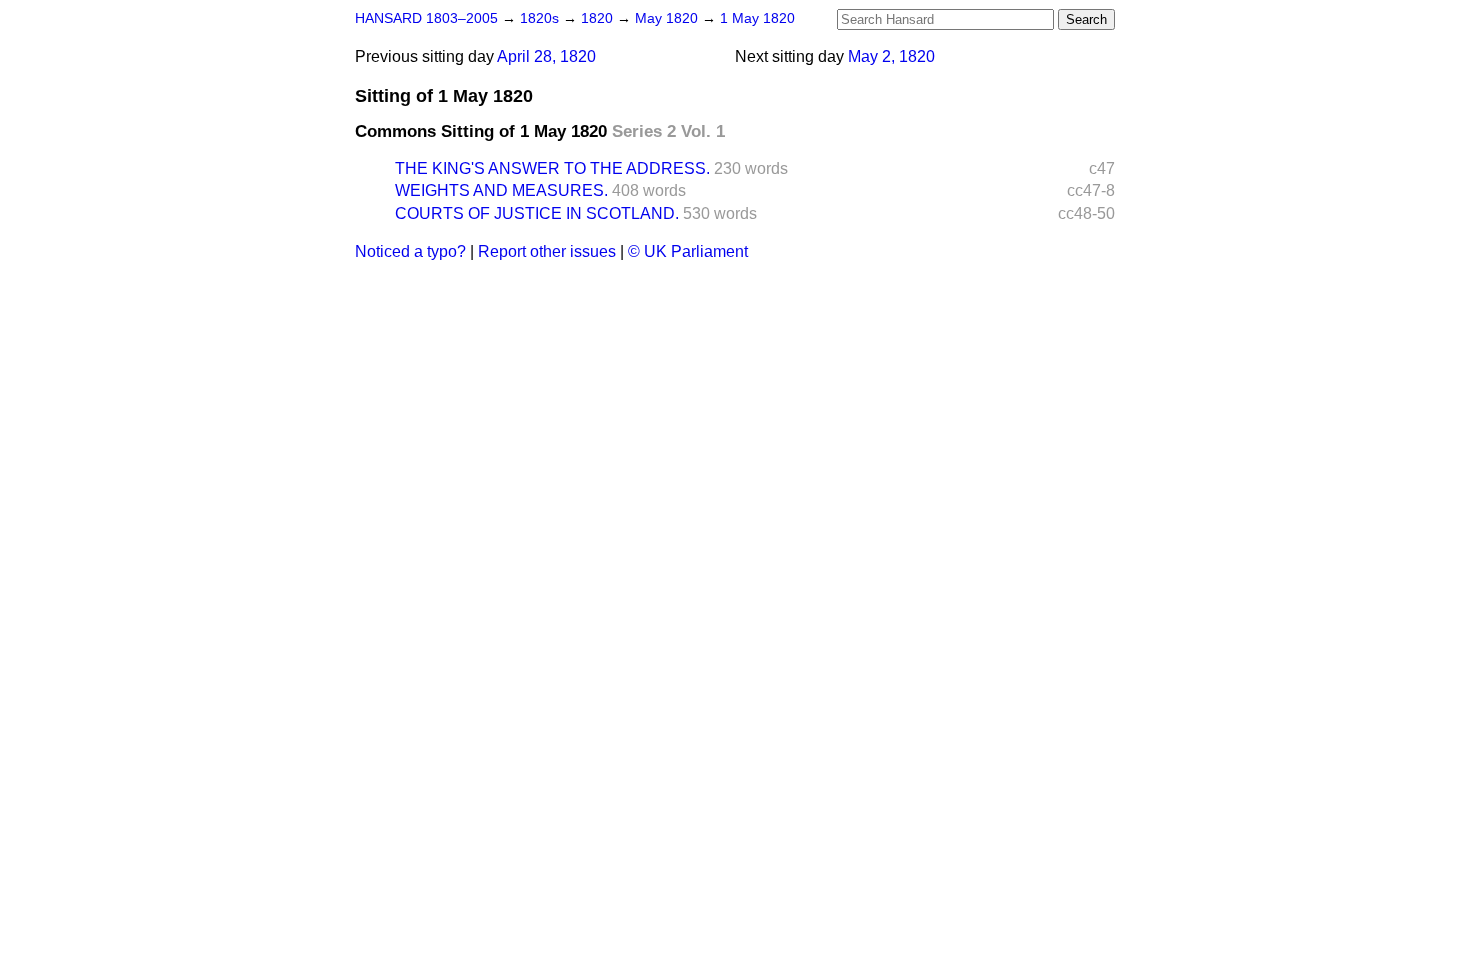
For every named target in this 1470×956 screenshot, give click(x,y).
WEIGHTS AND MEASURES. (501, 190)
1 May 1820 (757, 18)
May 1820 (668, 18)
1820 (599, 18)
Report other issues (547, 251)
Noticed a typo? (410, 251)
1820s (541, 18)
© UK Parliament (688, 251)
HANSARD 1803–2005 (426, 18)
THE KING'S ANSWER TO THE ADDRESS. (552, 168)
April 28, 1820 (546, 56)
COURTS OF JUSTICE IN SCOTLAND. (537, 213)
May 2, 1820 (891, 56)
